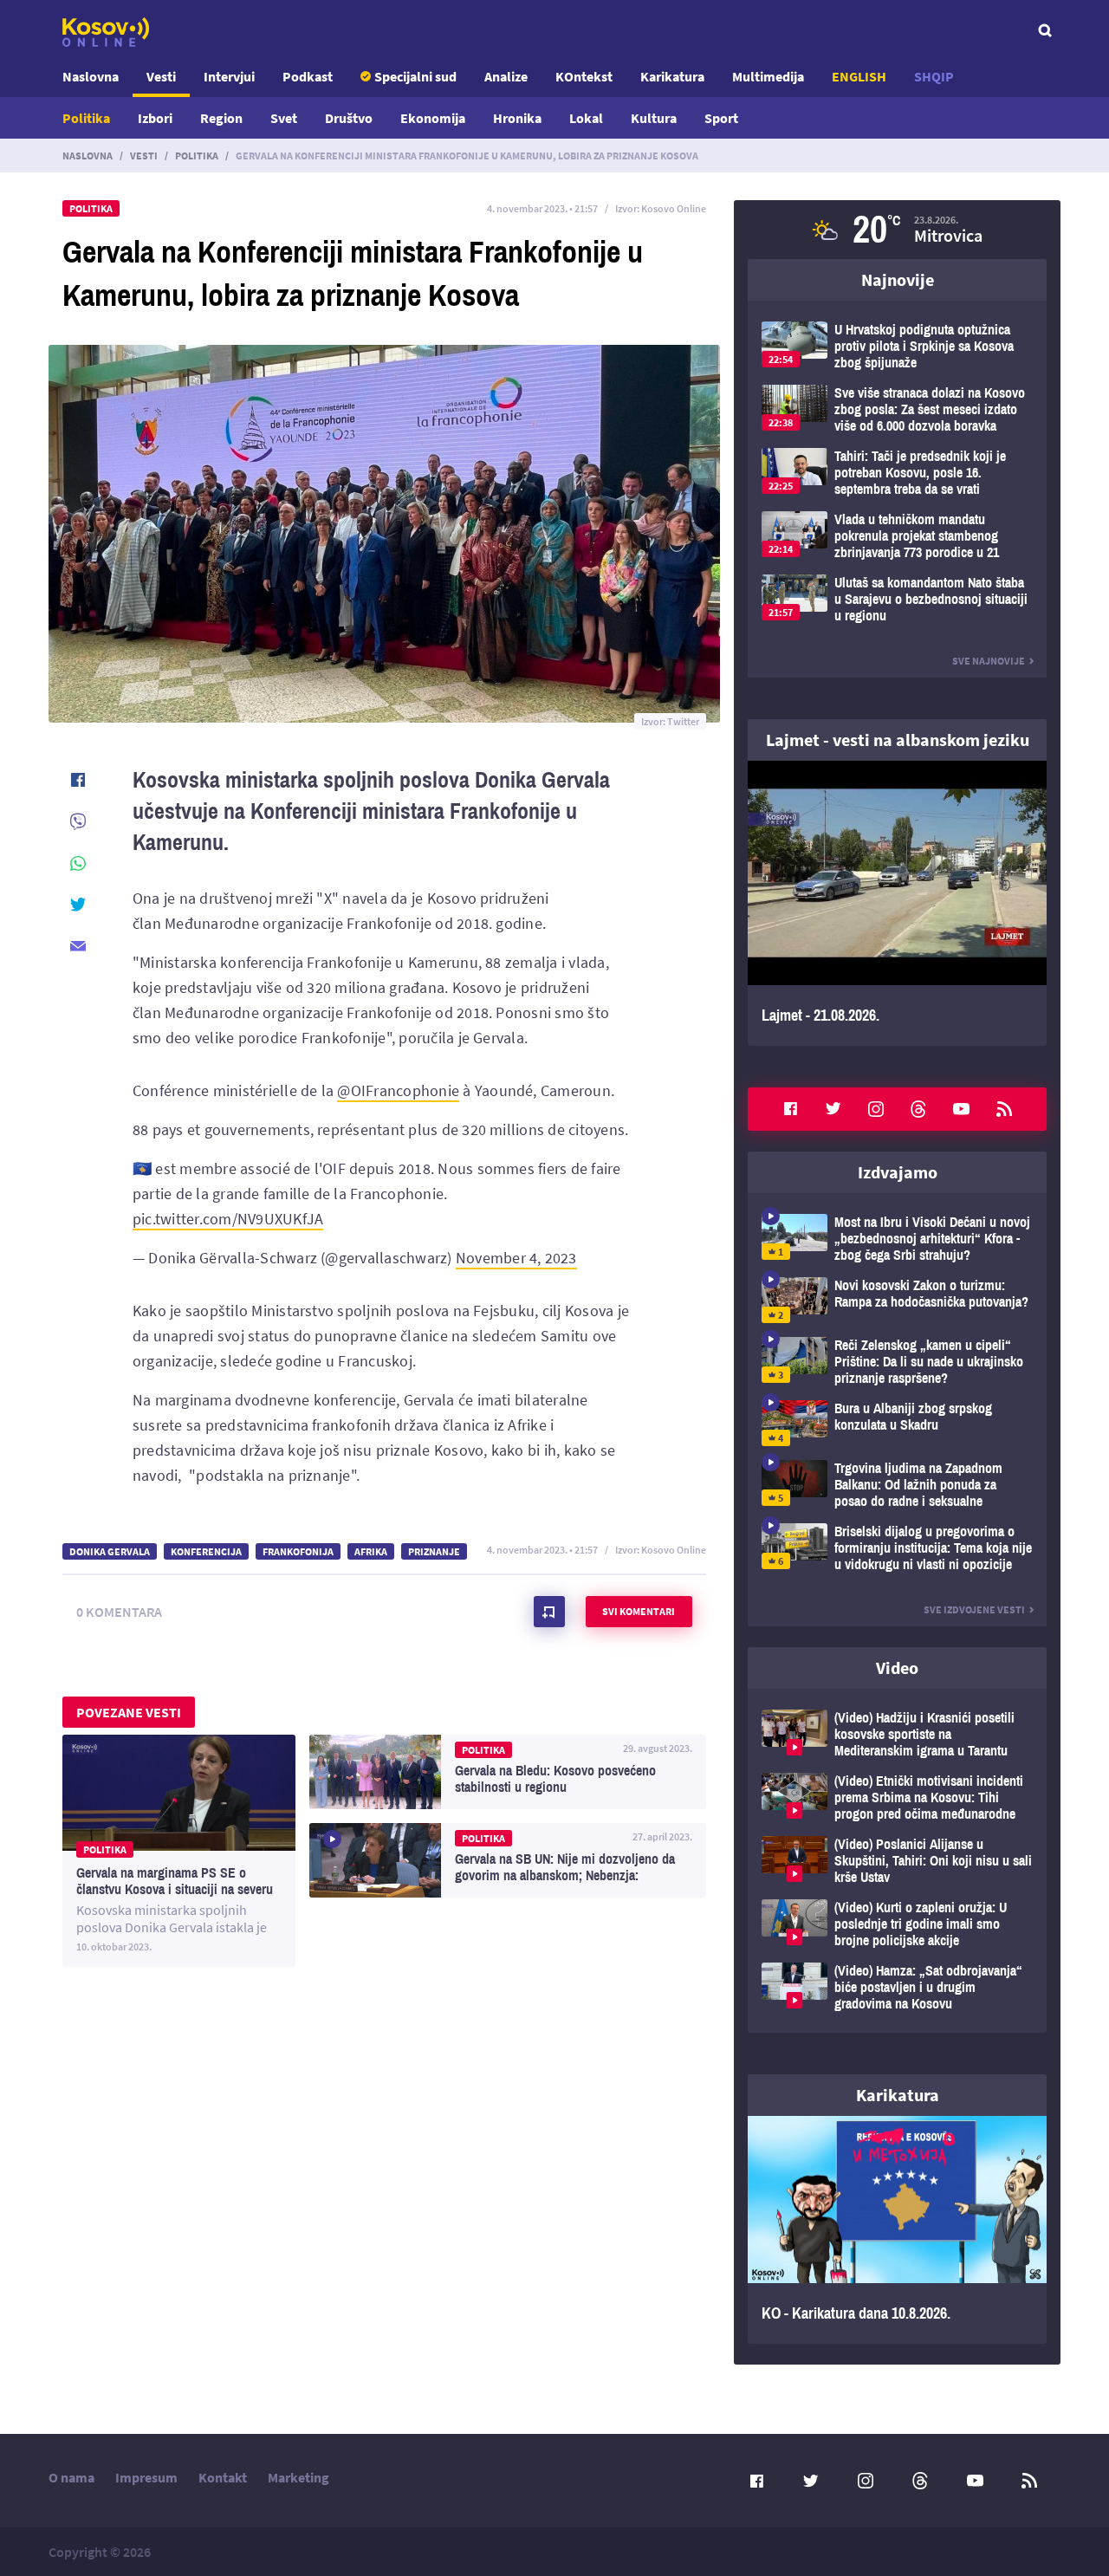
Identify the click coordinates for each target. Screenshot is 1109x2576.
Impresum (146, 2477)
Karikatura (672, 76)
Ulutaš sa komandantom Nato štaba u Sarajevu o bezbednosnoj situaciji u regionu (897, 599)
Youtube (962, 1109)
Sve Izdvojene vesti (974, 1609)
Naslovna (91, 76)
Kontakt (223, 2477)
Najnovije (898, 279)
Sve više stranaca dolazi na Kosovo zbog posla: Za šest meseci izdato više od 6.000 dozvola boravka (897, 409)
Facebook (790, 1109)
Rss (1004, 1109)
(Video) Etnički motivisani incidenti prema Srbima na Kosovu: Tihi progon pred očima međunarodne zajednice (897, 1797)
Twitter (833, 1109)
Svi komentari (639, 1611)
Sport (721, 118)
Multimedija (768, 76)
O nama (71, 2477)
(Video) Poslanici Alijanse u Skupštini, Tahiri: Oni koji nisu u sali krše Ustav (897, 1861)
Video (897, 1668)
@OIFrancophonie (398, 1090)
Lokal (586, 118)
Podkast (308, 76)
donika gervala (110, 1551)
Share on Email (78, 946)
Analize (506, 76)
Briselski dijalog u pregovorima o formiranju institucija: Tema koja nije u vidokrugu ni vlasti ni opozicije (897, 1548)
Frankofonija (298, 1551)
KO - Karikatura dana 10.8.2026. (897, 2230)
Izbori (155, 118)
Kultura (654, 118)
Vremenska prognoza (897, 230)
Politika (86, 118)
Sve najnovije (989, 661)
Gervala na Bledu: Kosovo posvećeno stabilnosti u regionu (508, 1772)
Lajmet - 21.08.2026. (897, 903)
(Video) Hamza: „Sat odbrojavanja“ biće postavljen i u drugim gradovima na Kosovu (897, 1987)
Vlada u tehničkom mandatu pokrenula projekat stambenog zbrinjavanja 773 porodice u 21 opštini (897, 536)
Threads (918, 1109)
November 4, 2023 (516, 1258)
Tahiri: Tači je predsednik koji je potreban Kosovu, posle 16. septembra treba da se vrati (897, 473)
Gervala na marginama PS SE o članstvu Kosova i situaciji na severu (179, 1851)
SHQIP (934, 76)
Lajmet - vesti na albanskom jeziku (898, 740)
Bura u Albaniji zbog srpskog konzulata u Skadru (897, 1423)
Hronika (517, 118)
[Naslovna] (106, 32)
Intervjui (229, 76)
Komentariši (549, 1612)
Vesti (161, 76)
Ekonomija (433, 118)
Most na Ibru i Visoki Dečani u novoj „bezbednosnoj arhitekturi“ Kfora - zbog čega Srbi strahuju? (897, 1239)
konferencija (206, 1551)
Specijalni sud (415, 76)
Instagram (876, 1109)
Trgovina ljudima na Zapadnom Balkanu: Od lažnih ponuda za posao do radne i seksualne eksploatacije (897, 1485)
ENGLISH (859, 76)
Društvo (349, 118)
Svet (284, 118)
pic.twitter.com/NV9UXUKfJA (228, 1219)
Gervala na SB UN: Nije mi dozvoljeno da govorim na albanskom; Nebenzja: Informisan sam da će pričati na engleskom (508, 1860)
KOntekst (584, 76)
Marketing (298, 2477)
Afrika (371, 1551)
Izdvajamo (898, 1172)
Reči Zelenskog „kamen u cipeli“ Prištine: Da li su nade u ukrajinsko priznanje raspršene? (897, 1362)
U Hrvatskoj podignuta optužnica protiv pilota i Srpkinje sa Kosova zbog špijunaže (897, 346)
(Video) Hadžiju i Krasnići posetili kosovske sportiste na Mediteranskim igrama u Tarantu (897, 1734)
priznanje (434, 1551)
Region (221, 118)
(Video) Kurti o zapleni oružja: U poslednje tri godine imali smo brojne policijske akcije (897, 1924)
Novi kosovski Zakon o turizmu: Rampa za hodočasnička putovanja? (897, 1300)
